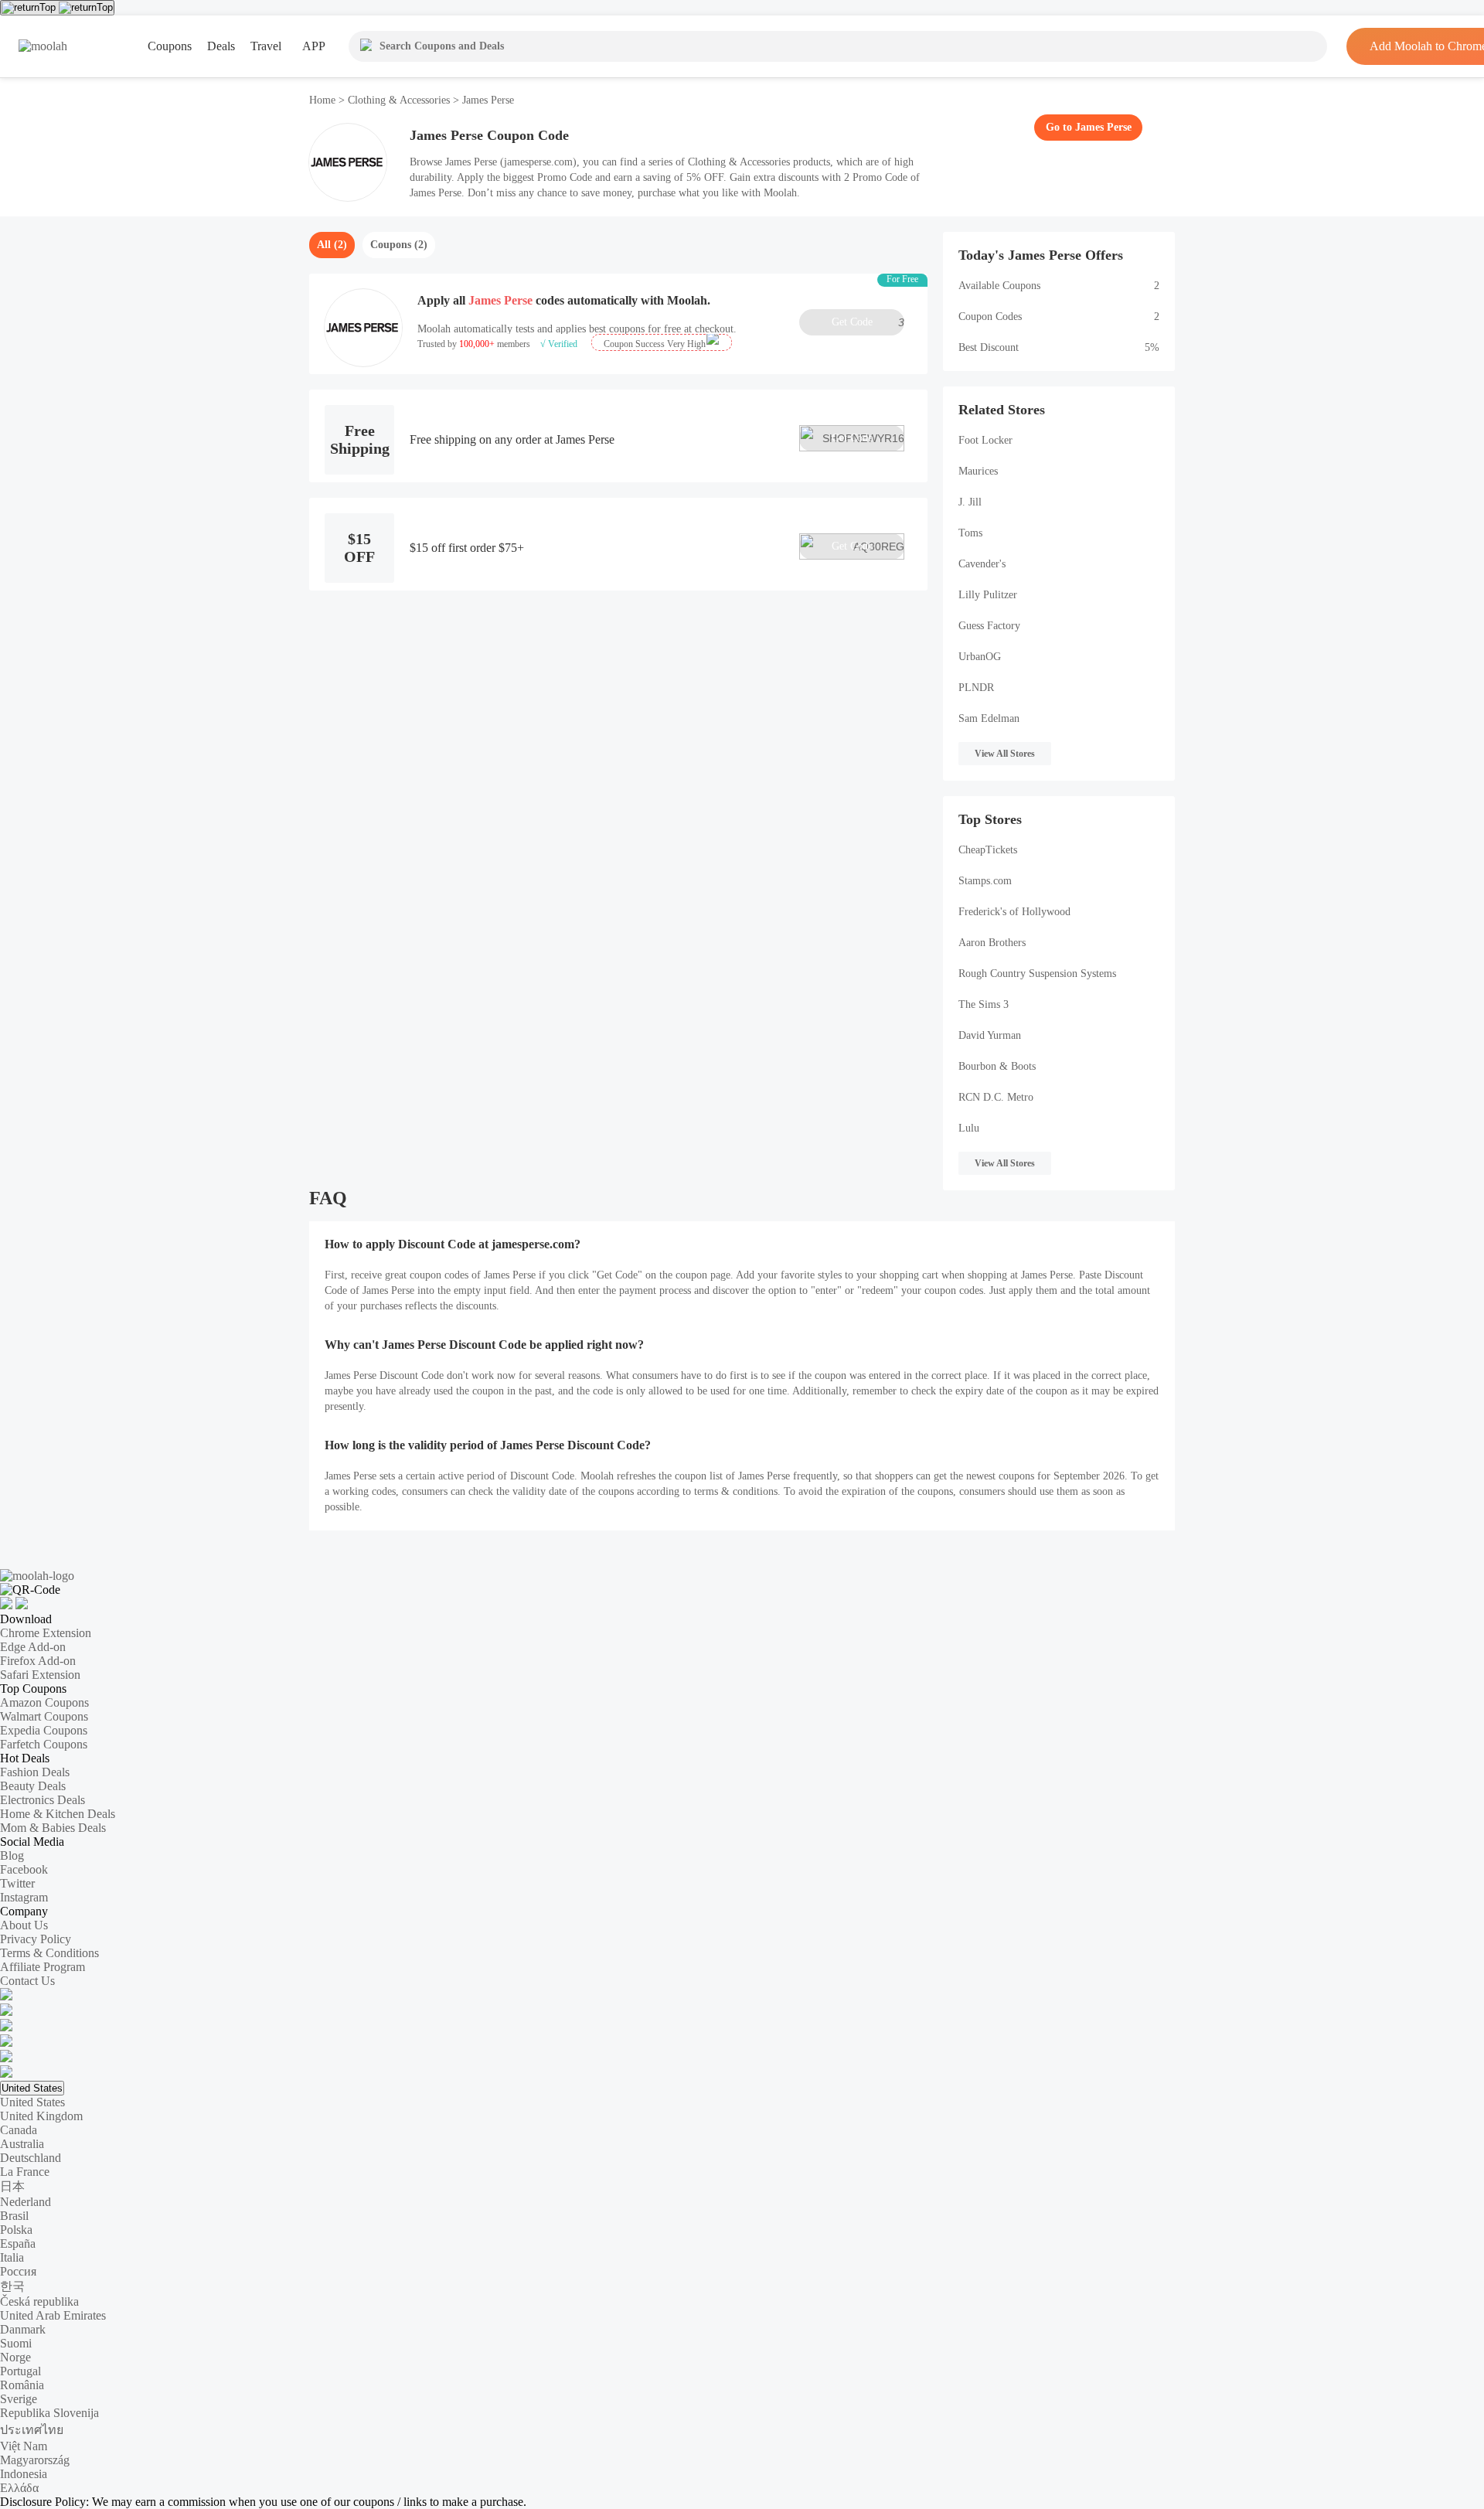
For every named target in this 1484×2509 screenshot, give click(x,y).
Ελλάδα (19, 2488)
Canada (19, 2130)
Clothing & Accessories (399, 100)
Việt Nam (24, 2446)
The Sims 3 (984, 1004)
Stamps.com (985, 881)
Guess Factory (989, 626)
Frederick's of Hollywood (1014, 912)
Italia (12, 2257)
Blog (12, 1855)
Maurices (978, 471)
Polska (16, 2230)
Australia (22, 2144)
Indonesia (24, 2474)
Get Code (868, 322)
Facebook (24, 1869)
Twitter (17, 1883)
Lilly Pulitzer (988, 595)
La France (25, 2172)
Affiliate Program (43, 1967)
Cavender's (982, 564)
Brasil (14, 2216)
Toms (970, 533)
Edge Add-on (33, 1647)
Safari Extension (40, 1675)
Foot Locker (985, 440)
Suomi (16, 2343)
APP (314, 46)
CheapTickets (988, 850)
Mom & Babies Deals (53, 1828)
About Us (24, 1925)
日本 (12, 2186)
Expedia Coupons (44, 1730)
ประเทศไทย (32, 2430)
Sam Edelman (989, 718)
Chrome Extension (46, 1633)
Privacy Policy (36, 1939)
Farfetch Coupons (44, 1744)
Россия (18, 2271)
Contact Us (27, 1981)
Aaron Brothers (992, 943)
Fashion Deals (35, 1772)
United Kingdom (41, 2116)
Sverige (19, 2399)
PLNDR (976, 688)
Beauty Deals (33, 1786)
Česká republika (39, 2301)
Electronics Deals (43, 1800)
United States (32, 2088)
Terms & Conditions (49, 1953)
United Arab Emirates (53, 2315)
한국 (12, 2286)
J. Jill (970, 502)
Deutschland (31, 2158)
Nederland (26, 2202)
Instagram (24, 1897)
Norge (15, 2357)
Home (324, 100)
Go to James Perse (1089, 127)
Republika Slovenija (49, 2413)
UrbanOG (980, 657)
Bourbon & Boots (997, 1066)
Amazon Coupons (44, 1702)
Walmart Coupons (44, 1716)
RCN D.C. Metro (996, 1097)
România (22, 2385)
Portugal (20, 2371)
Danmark (23, 2329)
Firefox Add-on (38, 1661)
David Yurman (990, 1035)
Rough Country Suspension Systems (1037, 974)
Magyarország (35, 2460)
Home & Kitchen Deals (58, 1814)
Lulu (969, 1128)
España (18, 2243)
